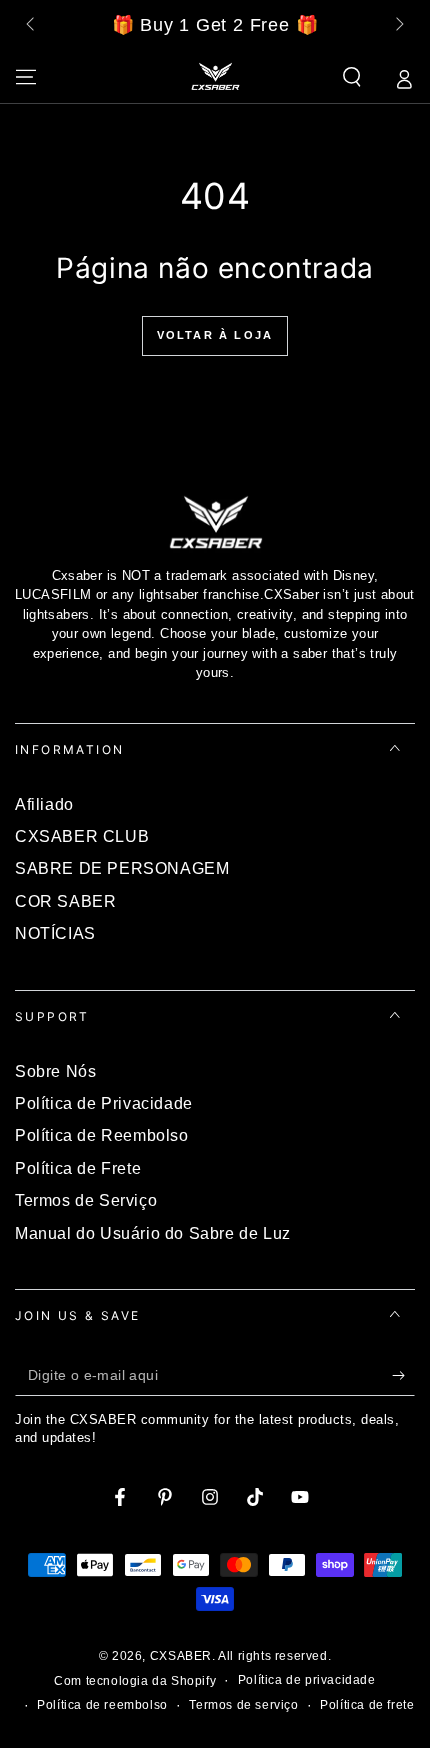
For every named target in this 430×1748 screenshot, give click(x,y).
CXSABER (181, 1656)
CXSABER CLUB (82, 836)
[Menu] (26, 77)
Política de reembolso (102, 1705)
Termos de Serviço (86, 1200)
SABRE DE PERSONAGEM (122, 868)
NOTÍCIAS (55, 933)
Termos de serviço (243, 1705)
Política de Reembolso (102, 1135)
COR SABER (65, 901)
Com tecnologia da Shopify (135, 1681)
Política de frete (367, 1705)
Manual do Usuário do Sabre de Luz (153, 1233)
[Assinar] (403, 1376)
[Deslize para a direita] (398, 26)
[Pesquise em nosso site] (352, 77)
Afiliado (44, 804)
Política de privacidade (307, 1680)
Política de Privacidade (104, 1103)
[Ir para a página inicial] (215, 77)
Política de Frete (78, 1168)
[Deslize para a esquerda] (32, 26)
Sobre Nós (55, 1071)
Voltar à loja (215, 335)
